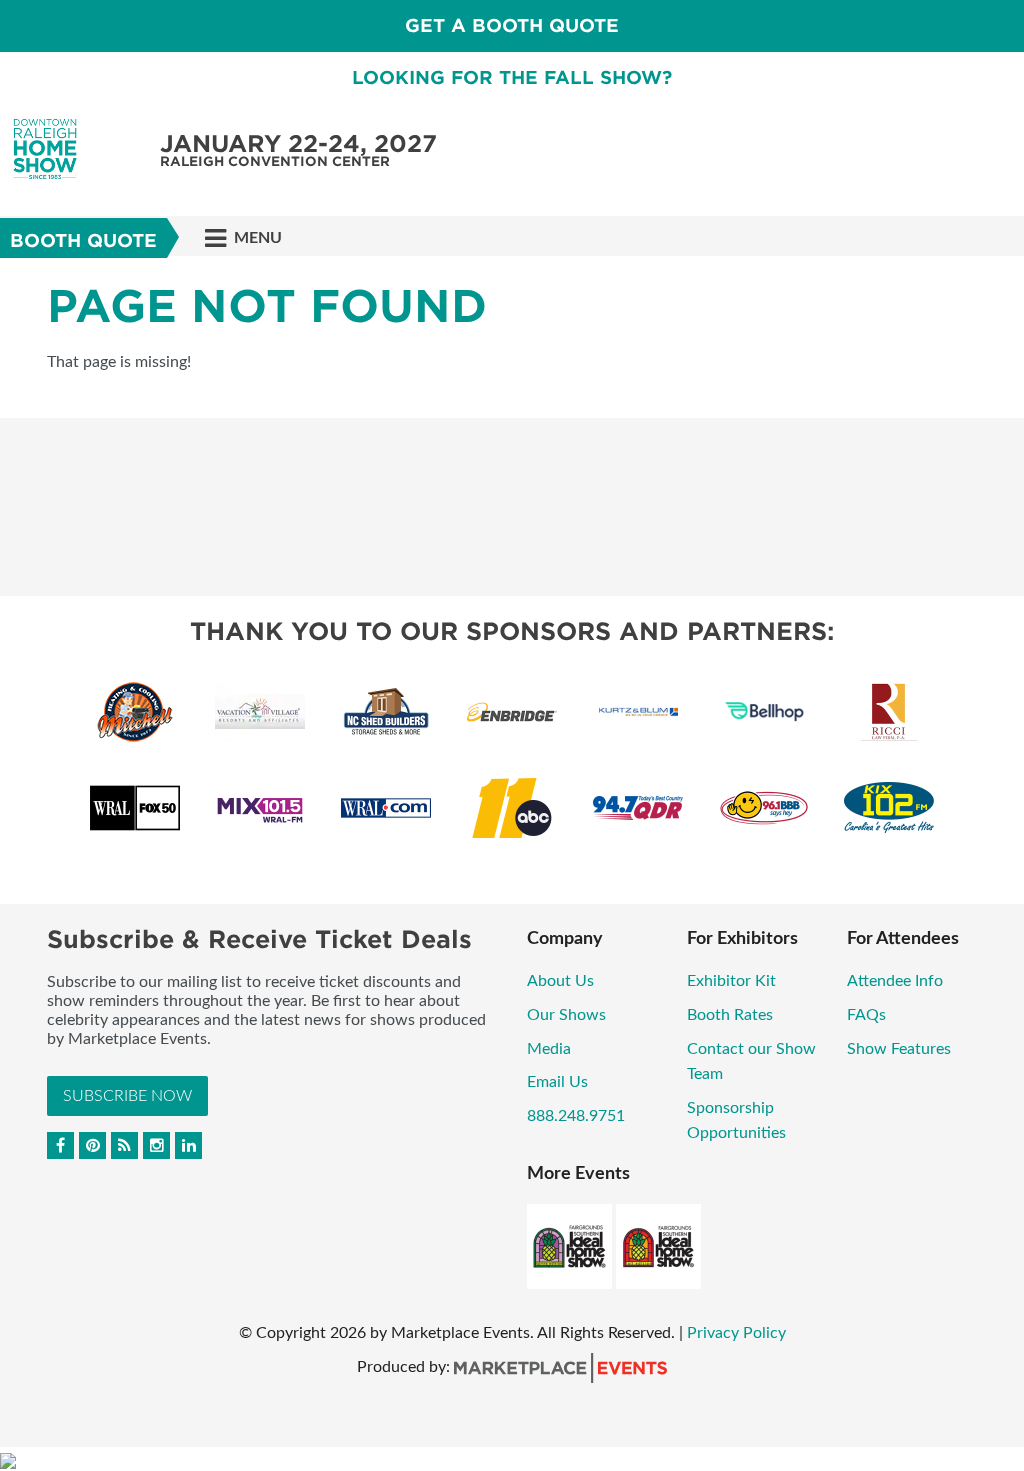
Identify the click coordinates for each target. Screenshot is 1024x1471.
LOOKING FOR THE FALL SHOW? (512, 77)
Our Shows (566, 1015)
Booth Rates (730, 1015)
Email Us (557, 1082)
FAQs (866, 1015)
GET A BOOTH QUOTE (512, 25)
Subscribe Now (127, 1096)
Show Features (899, 1049)
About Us (560, 981)
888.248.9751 (576, 1116)
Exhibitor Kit (731, 981)
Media (549, 1049)
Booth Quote (83, 240)
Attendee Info (895, 981)
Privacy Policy (736, 1333)
